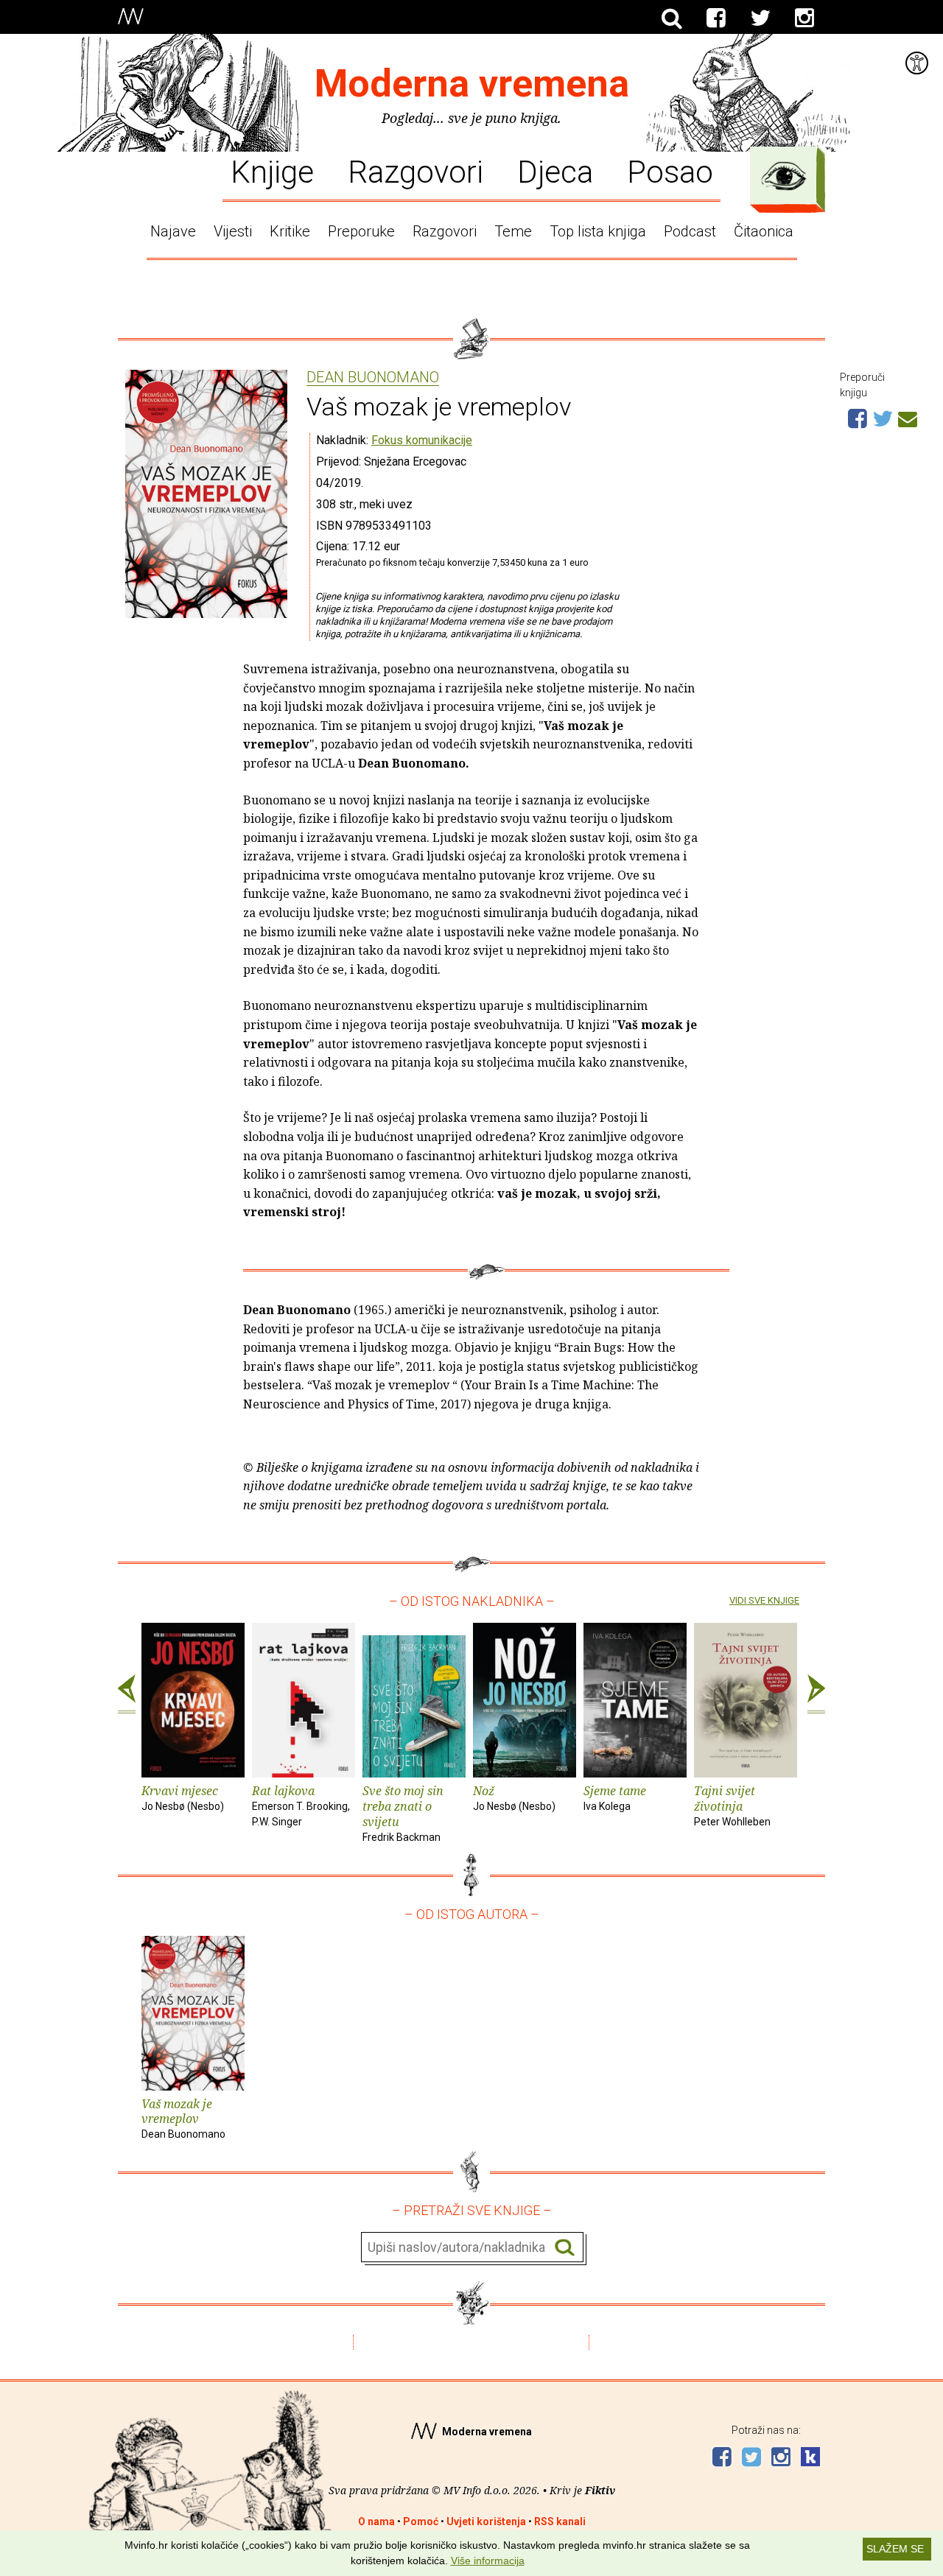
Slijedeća (816, 1694)
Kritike (290, 231)
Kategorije (784, 176)
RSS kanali (560, 2521)
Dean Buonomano (373, 378)
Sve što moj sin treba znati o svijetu (403, 1812)
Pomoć (421, 2521)
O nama (376, 2521)
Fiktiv (600, 2490)
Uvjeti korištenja (486, 2521)
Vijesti (233, 231)
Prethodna (127, 1694)
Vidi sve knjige (764, 1600)
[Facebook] (716, 18)
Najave (173, 231)
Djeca (555, 171)
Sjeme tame (615, 1797)
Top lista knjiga (598, 231)
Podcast (690, 231)
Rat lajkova (301, 1805)
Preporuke (361, 231)
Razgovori (416, 171)
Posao (670, 171)
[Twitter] (760, 18)
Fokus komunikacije (422, 440)
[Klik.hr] (810, 2459)
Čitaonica (764, 231)
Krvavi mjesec (183, 1797)
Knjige (272, 171)
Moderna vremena (472, 84)
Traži (565, 2248)
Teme (513, 231)
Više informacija (488, 2561)
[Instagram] (804, 18)
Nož (514, 1797)
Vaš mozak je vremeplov (183, 2118)
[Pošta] (908, 417)
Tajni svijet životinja (732, 1805)
